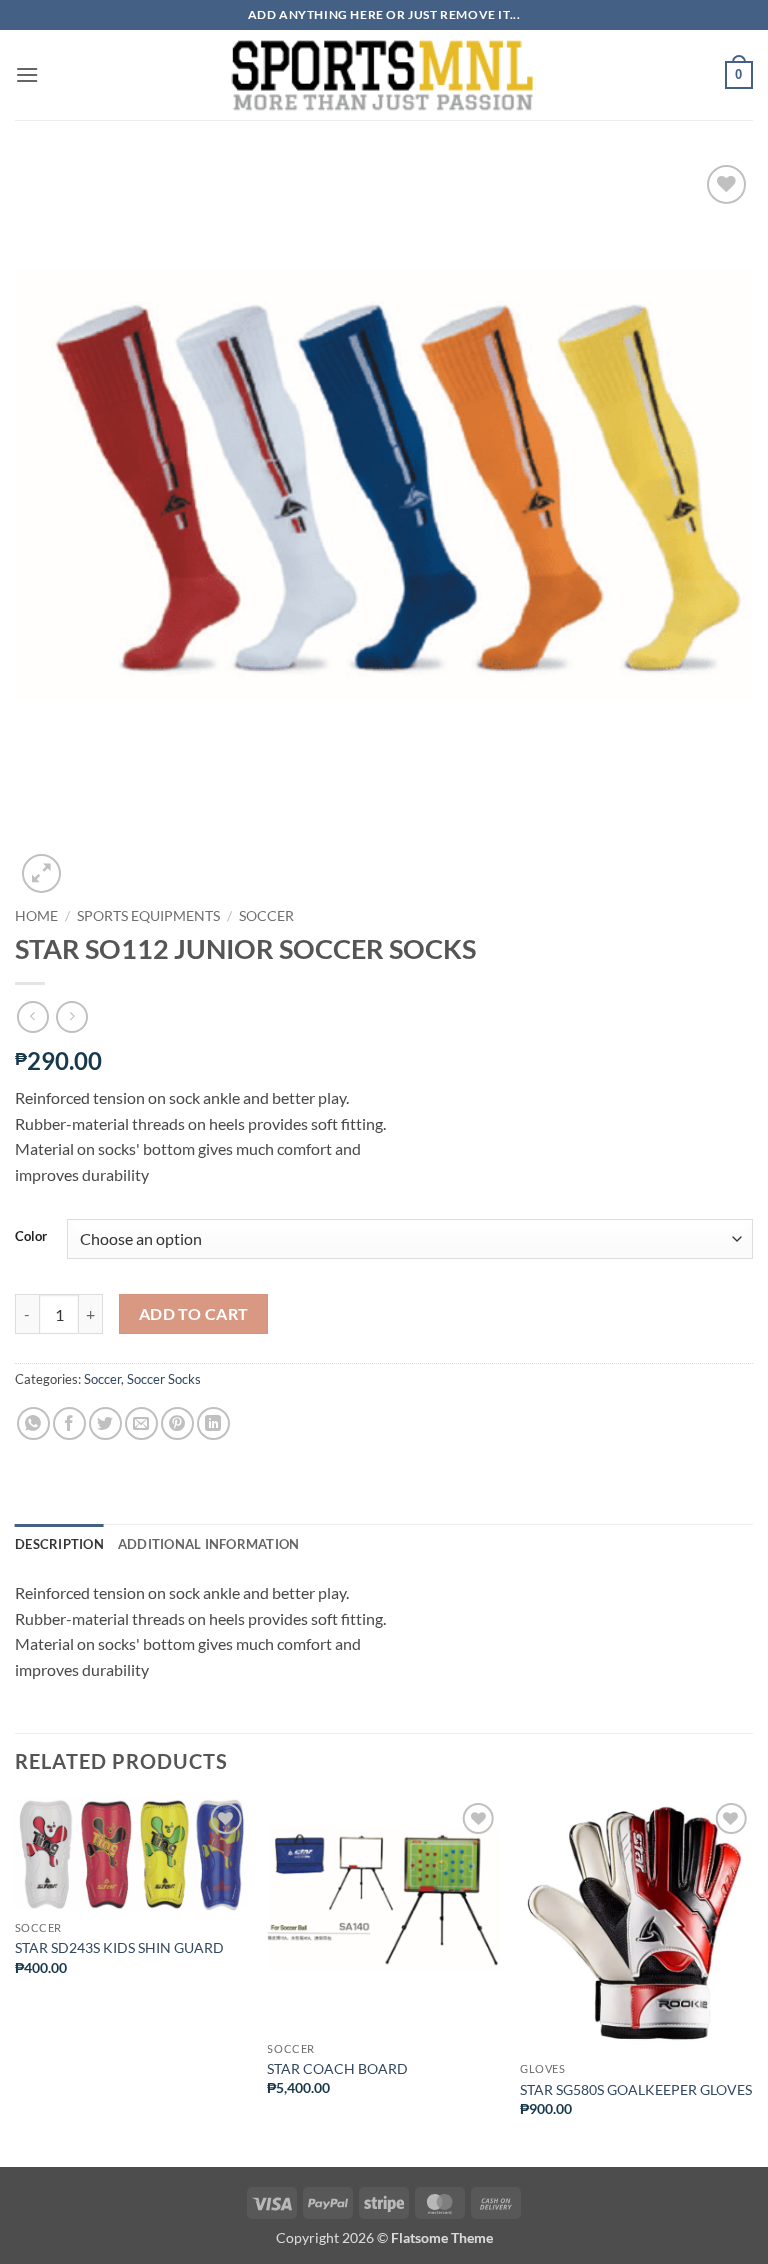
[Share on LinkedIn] (213, 1423)
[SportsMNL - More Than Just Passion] (382, 75)
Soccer (266, 916)
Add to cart (194, 1314)
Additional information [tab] (209, 1544)
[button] (27, 74)
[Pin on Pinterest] (177, 1423)
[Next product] (32, 1016)
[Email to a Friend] (141, 1423)
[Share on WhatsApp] (33, 1423)
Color (31, 1237)
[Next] (752, 1980)
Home (36, 916)
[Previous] (16, 1980)
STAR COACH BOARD (337, 2068)
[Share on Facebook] (69, 1423)
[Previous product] (71, 1016)
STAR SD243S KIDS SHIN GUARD (119, 1947)
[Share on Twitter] (105, 1423)
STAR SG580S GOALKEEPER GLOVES (636, 2089)
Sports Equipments (148, 916)
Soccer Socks (164, 1379)
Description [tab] (59, 1544)
